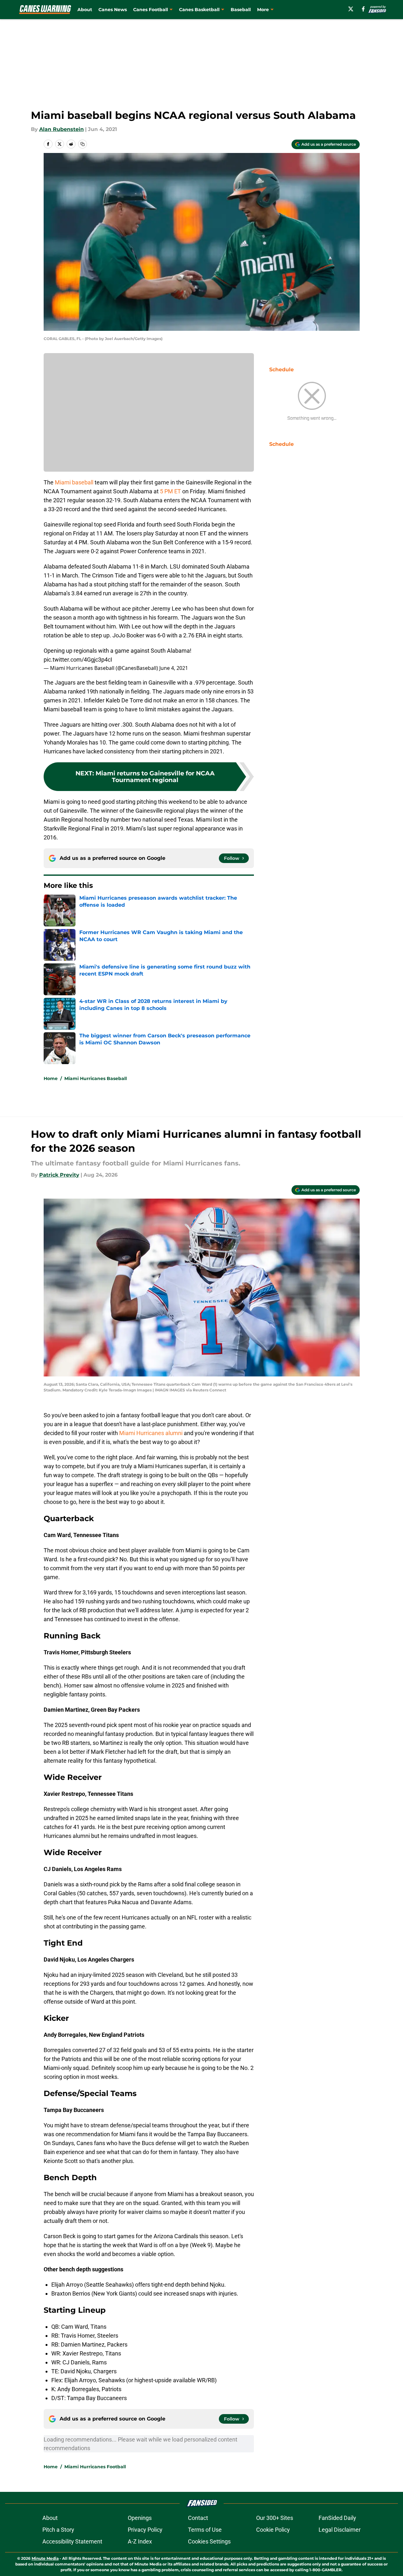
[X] (351, 9)
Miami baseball (74, 482)
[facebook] (363, 9)
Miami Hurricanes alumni (151, 1433)
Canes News (113, 10)
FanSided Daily (337, 2518)
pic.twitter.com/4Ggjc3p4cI (78, 660)
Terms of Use (205, 2530)
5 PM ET (170, 491)
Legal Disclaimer (340, 2530)
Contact (198, 2518)
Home (51, 1078)
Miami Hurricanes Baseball (96, 1078)
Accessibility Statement (72, 2541)
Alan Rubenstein (61, 129)
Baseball (241, 10)
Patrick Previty (59, 1175)
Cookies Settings (209, 2541)
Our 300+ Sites (275, 2518)
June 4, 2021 (174, 668)
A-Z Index (140, 2541)
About (85, 10)
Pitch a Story (58, 2530)
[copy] (83, 144)
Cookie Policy (273, 2530)
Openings (140, 2518)
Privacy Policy (145, 2530)
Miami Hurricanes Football (95, 2467)
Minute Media (45, 2558)
